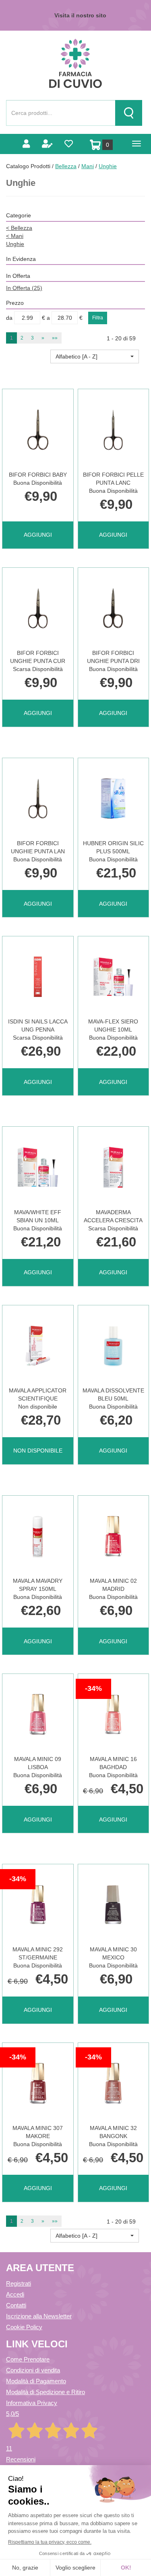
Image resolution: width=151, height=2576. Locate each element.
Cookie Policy (24, 2327)
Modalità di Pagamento (36, 2381)
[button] (95, 356)
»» (55, 338)
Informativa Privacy (32, 2403)
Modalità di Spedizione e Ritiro (46, 2392)
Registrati (19, 2283)
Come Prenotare (28, 2359)
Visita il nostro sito (80, 15)
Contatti (16, 2305)
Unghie (15, 244)
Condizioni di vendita (33, 2370)
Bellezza (66, 166)
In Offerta (24, 288)
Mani (88, 166)
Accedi (15, 2294)
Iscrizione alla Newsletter (39, 2316)
